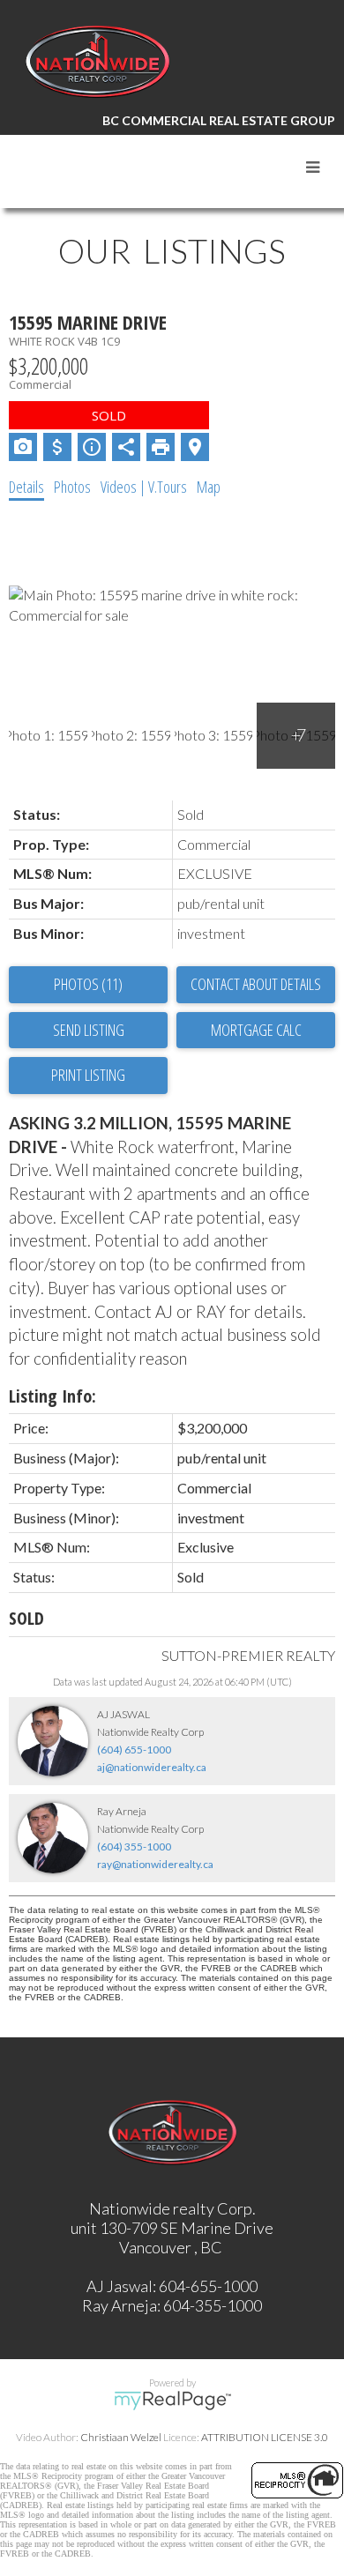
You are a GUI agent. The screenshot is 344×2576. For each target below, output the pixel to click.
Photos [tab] (72, 487)
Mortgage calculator (256, 1031)
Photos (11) (88, 984)
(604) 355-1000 (134, 1846)
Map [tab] (209, 487)
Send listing (89, 1030)
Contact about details (256, 984)
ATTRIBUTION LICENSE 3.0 (265, 2437)
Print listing (88, 1075)
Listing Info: (52, 1396)
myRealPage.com (172, 2401)
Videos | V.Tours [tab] (144, 487)
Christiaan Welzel (121, 2437)
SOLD (26, 1618)
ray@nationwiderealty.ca (155, 1864)
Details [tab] (26, 487)
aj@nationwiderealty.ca (152, 1767)
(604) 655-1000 (134, 1750)
